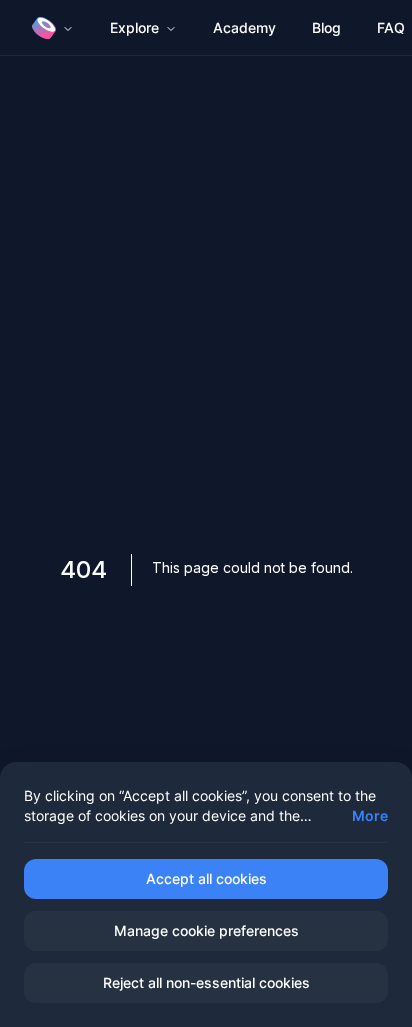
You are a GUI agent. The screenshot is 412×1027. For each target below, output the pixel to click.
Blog (326, 27)
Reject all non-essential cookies (206, 982)
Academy (244, 27)
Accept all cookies (206, 878)
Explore (134, 27)
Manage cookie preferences (206, 930)
